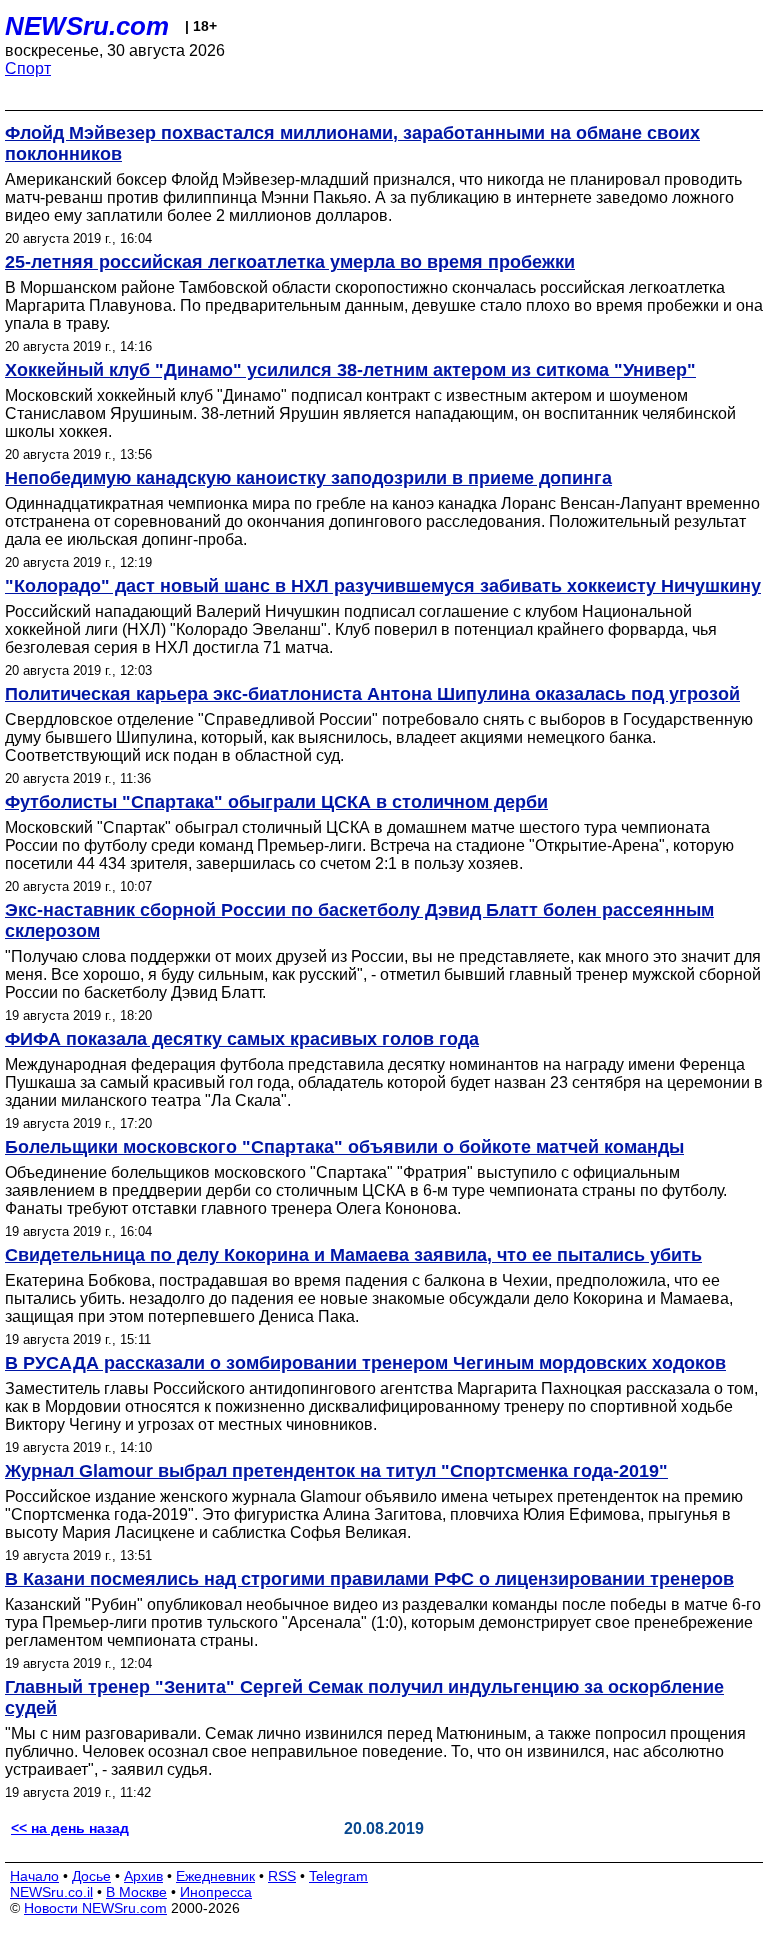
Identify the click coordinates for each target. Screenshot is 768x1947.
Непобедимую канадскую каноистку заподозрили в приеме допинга (308, 478)
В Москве (136, 1892)
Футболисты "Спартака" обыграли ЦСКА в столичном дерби (276, 802)
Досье (91, 1876)
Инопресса (216, 1892)
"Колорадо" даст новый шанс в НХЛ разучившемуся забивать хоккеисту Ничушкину (383, 586)
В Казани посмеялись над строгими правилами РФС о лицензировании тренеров (369, 1579)
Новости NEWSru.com (95, 1908)
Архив (143, 1876)
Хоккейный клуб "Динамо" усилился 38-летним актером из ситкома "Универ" (350, 370)
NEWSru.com (87, 26)
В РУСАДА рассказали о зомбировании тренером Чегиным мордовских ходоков (365, 1363)
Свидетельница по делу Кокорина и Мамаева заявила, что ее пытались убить (353, 1255)
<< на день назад (70, 1828)
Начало (34, 1876)
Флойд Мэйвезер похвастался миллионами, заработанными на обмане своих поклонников (352, 143)
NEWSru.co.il (51, 1892)
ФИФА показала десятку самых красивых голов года (242, 1039)
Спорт (28, 68)
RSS (282, 1876)
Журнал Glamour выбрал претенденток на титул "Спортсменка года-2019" (336, 1471)
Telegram (338, 1876)
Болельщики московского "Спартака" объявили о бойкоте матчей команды (344, 1147)
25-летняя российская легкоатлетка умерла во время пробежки (290, 262)
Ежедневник (215, 1876)
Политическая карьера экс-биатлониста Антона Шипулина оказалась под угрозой (372, 694)
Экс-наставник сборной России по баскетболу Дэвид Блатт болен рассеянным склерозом (359, 920)
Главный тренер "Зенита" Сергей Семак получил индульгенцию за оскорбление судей (364, 1697)
